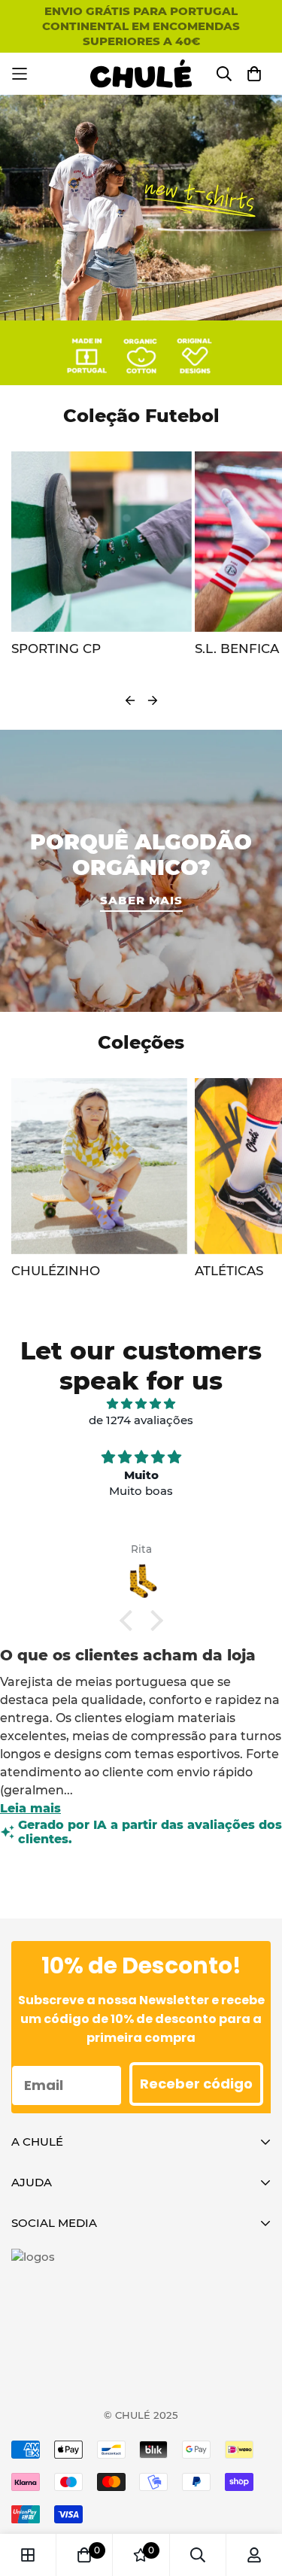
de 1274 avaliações (141, 1420)
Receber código (196, 2084)
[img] (141, 1404)
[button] (129, 1620)
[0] (84, 2555)
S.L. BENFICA (53, 649)
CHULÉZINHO (56, 1271)
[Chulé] (141, 74)
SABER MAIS (141, 900)
